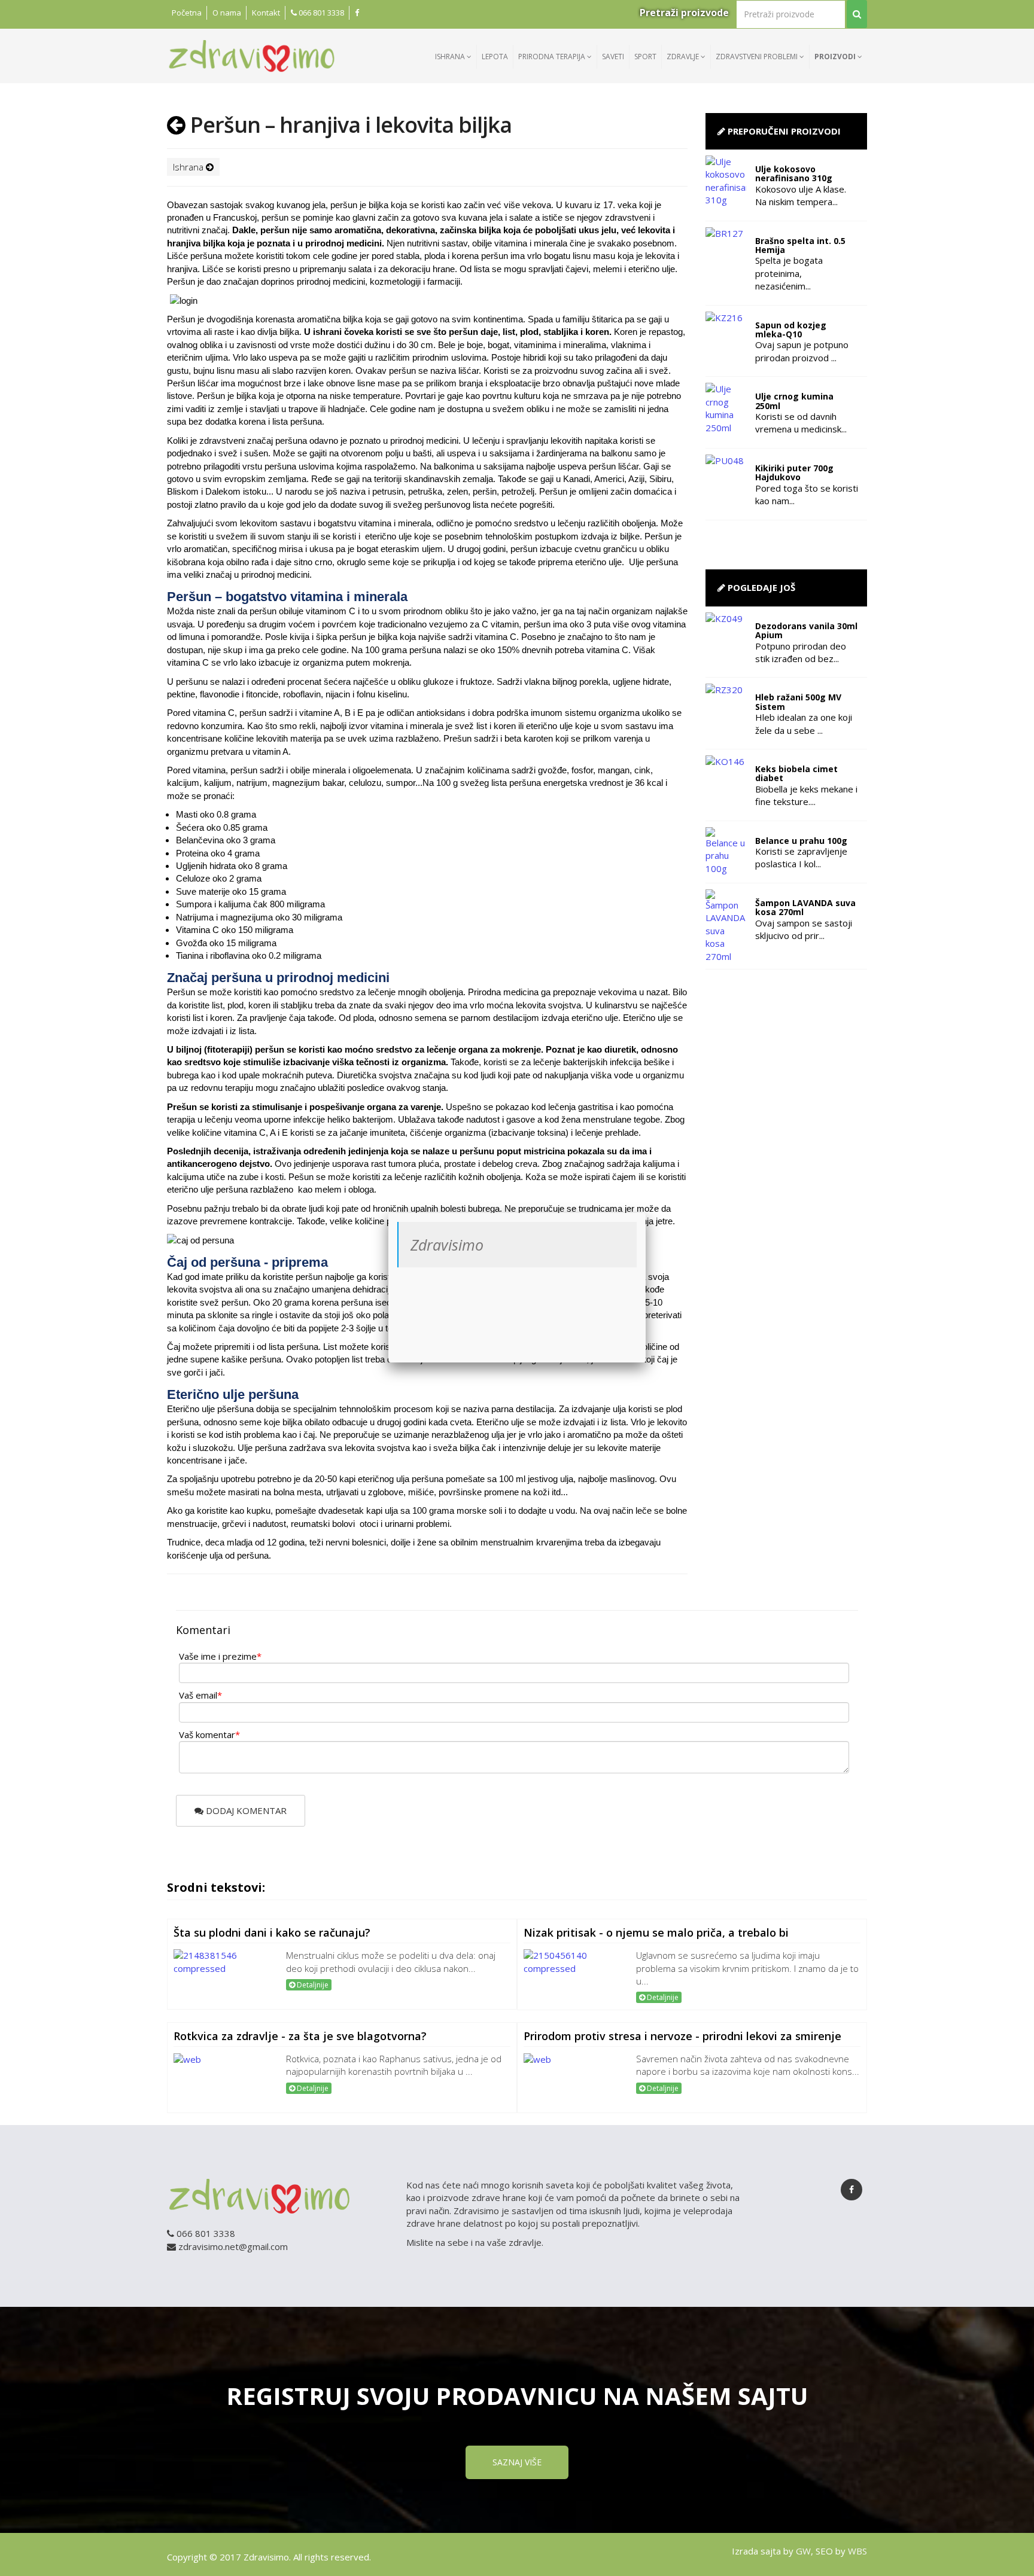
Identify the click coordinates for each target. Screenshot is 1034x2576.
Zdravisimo (447, 1245)
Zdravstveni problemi (758, 57)
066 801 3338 (320, 13)
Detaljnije (312, 1985)
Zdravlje (684, 57)
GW (803, 2551)
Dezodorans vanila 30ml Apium (806, 630)
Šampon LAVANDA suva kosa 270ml (805, 907)
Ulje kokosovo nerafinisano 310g (794, 173)
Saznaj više (517, 2462)
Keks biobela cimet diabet (796, 773)
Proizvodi (836, 57)
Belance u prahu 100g (801, 841)
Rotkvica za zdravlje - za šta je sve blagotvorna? (300, 2036)
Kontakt (266, 13)
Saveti (613, 57)
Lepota (495, 57)
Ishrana (451, 57)
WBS (857, 2551)
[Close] (646, 1213)
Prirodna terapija (553, 57)
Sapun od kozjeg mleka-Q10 (791, 330)
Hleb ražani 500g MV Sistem (798, 702)
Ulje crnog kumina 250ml (794, 401)
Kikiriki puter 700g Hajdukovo (794, 472)
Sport (645, 57)
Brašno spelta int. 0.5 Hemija (800, 245)
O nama (227, 13)
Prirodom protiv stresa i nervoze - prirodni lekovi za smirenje (682, 2036)
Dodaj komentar (245, 1810)
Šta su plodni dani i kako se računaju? (272, 1932)
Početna (187, 13)
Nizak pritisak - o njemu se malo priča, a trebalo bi (656, 1932)
